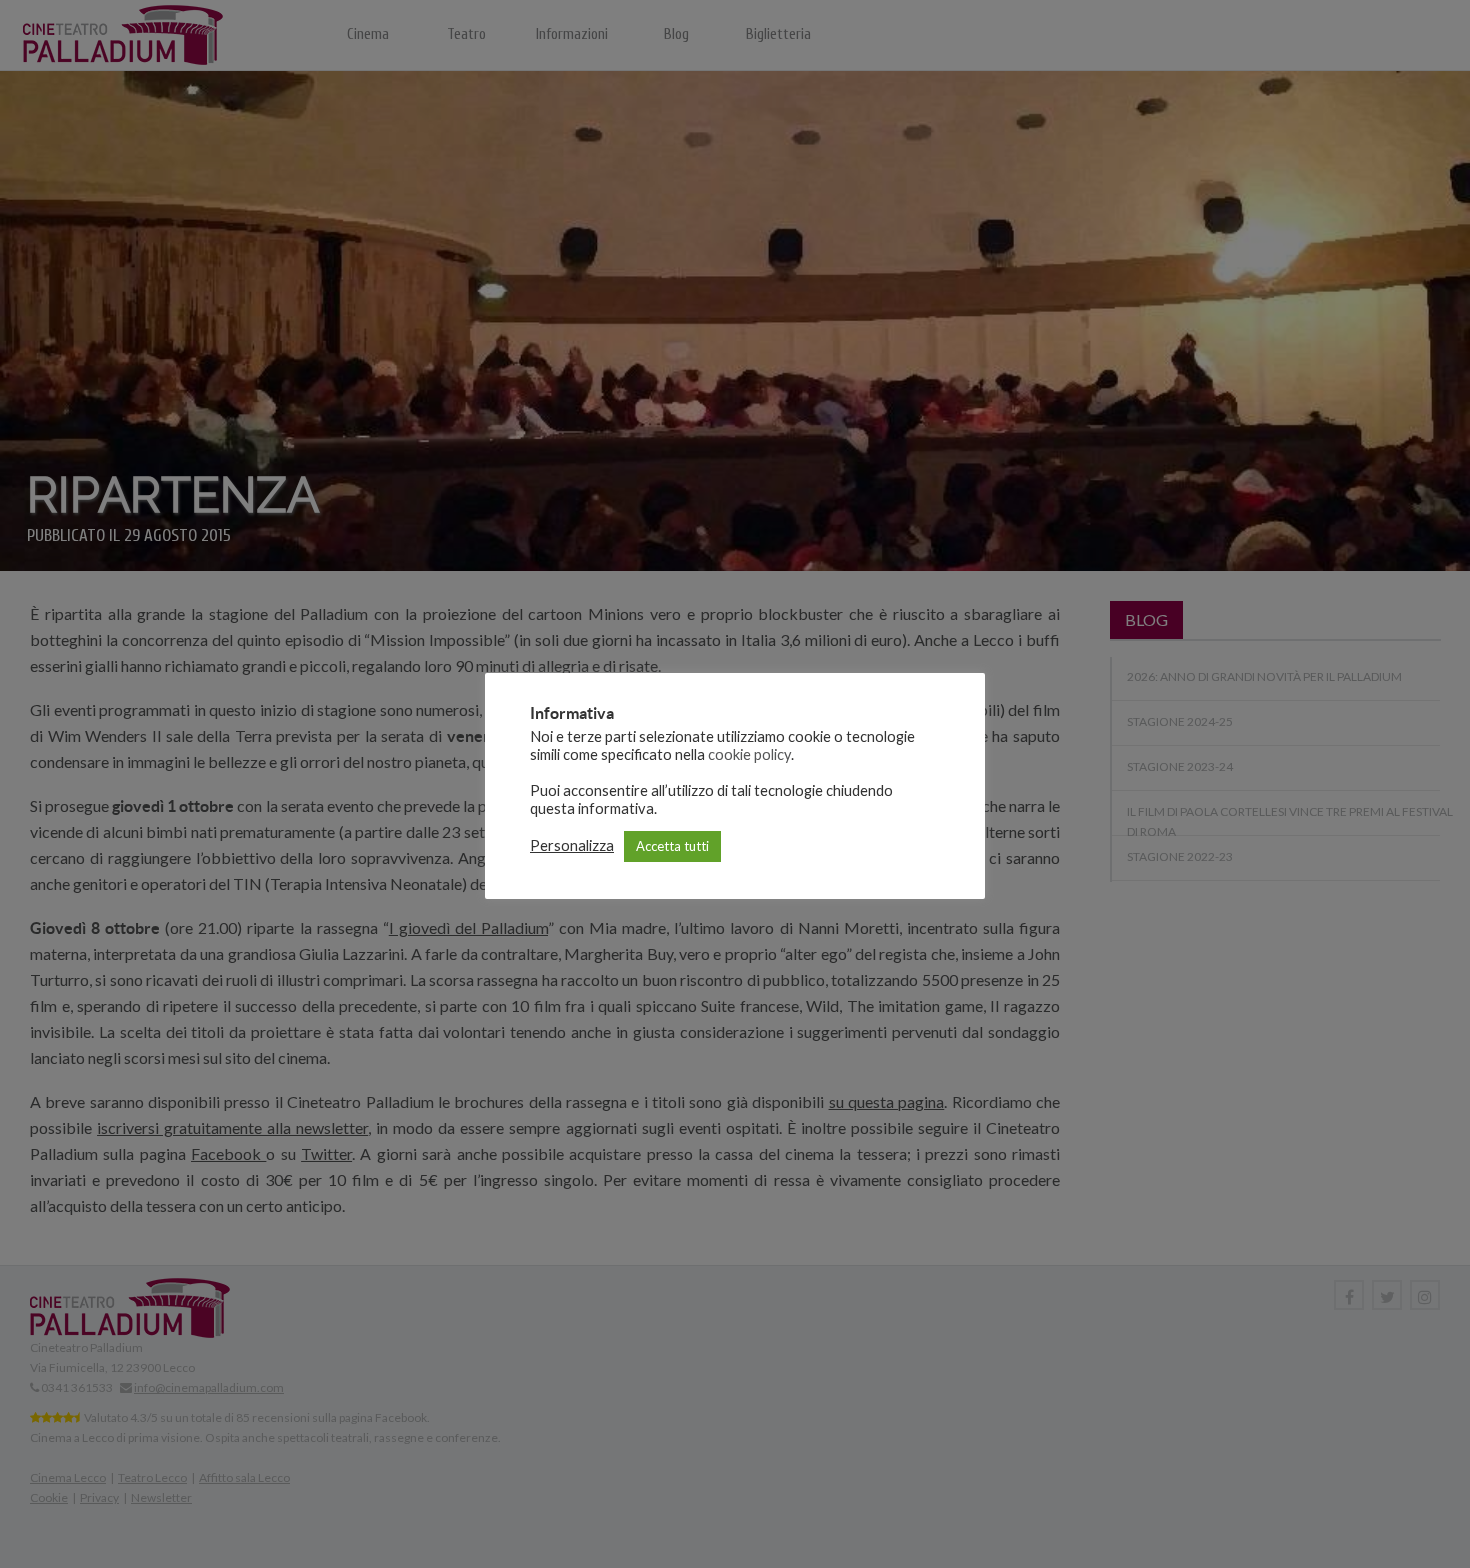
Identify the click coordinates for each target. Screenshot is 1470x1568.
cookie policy (749, 754)
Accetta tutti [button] (672, 846)
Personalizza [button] (572, 845)
